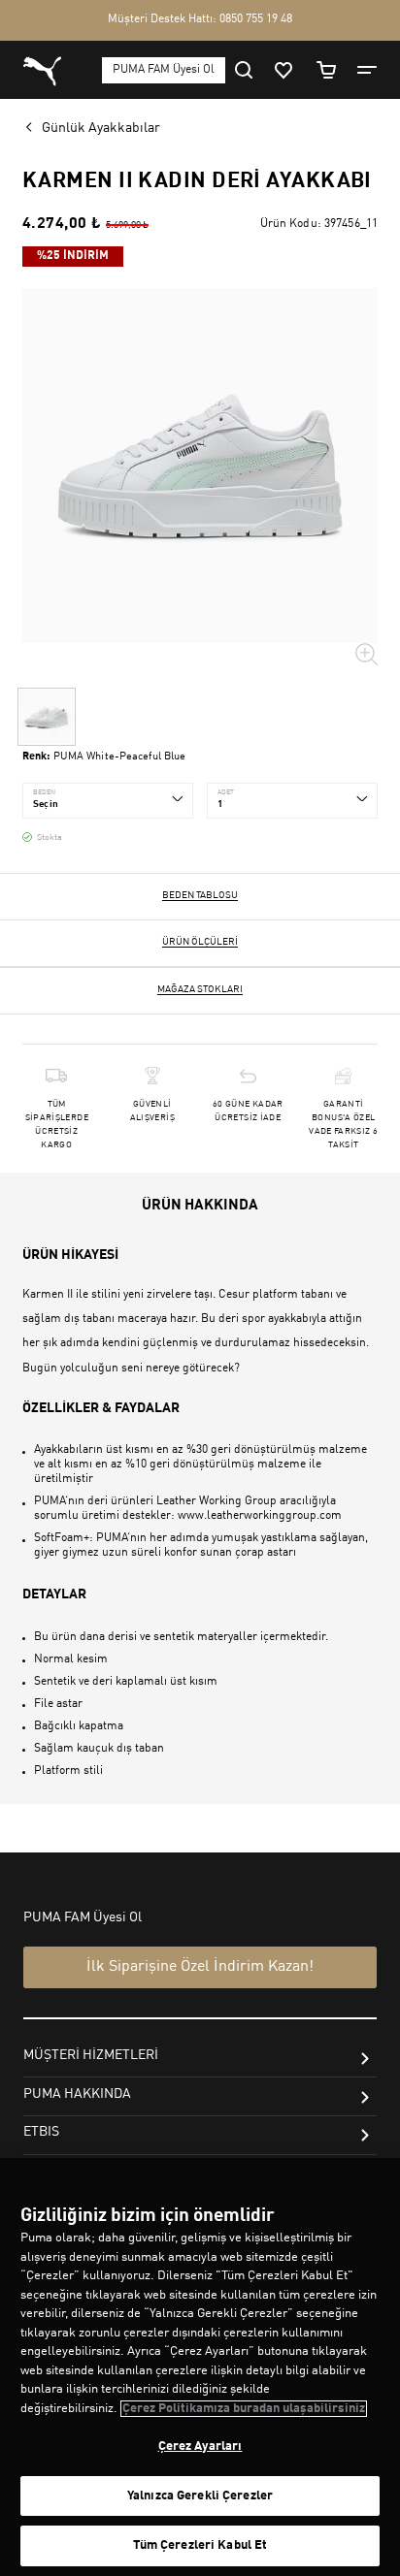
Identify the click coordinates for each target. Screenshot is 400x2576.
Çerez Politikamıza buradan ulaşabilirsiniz (244, 2409)
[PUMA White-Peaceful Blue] (47, 717)
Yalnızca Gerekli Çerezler (200, 2496)
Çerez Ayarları (200, 2447)
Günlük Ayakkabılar (101, 128)
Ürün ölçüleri (200, 942)
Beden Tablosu (200, 895)
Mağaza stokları (200, 989)
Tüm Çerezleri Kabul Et (200, 2545)
